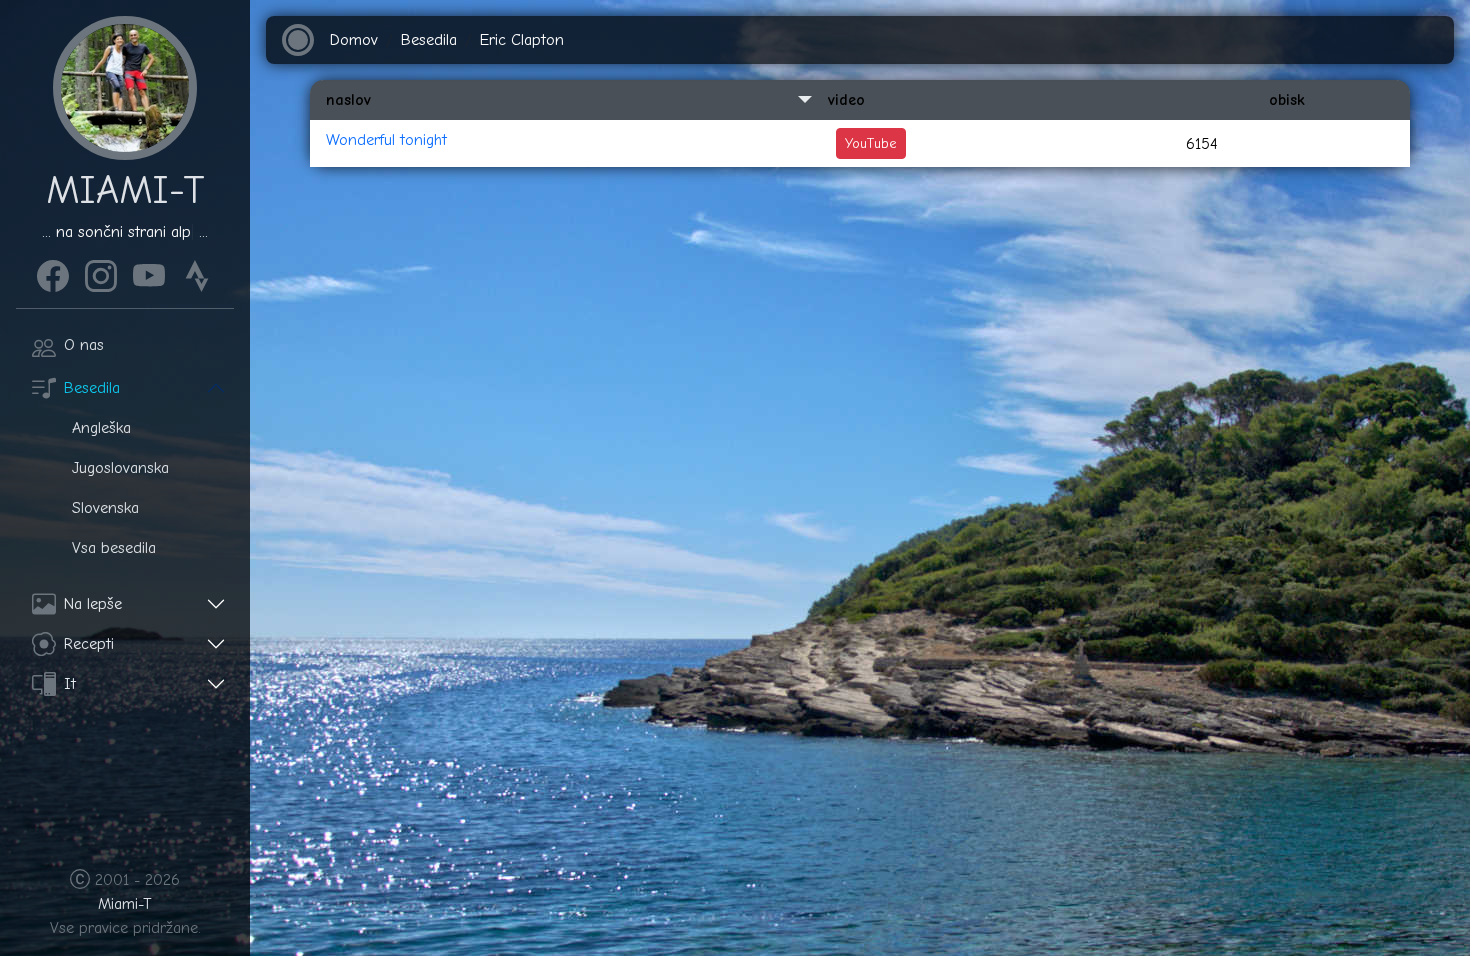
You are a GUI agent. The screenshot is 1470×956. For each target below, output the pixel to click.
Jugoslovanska (120, 468)
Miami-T (125, 904)
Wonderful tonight (386, 140)
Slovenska (105, 508)
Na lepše (93, 604)
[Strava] (197, 273)
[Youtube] (149, 273)
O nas (84, 345)
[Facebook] (53, 273)
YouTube (871, 143)
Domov (354, 40)
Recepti (89, 644)
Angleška (101, 428)
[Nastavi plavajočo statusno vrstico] (298, 40)
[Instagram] (101, 273)
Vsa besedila (114, 548)
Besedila (92, 388)
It (70, 684)
